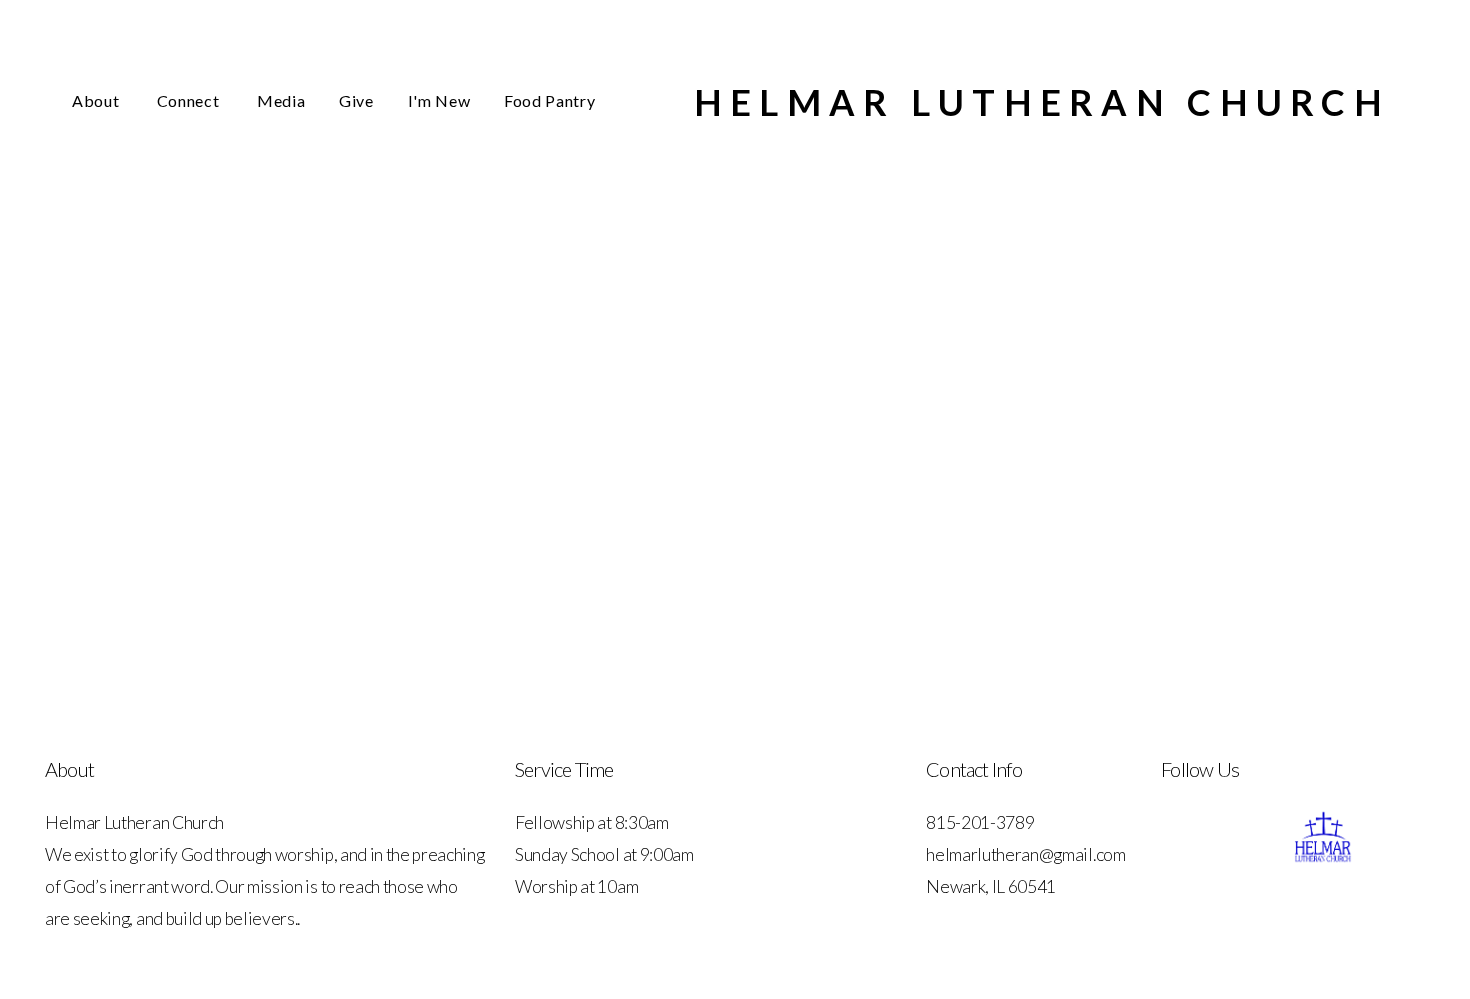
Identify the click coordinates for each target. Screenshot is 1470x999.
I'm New (439, 100)
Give (356, 100)
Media (281, 100)
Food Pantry (549, 100)
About (97, 100)
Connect (190, 100)
